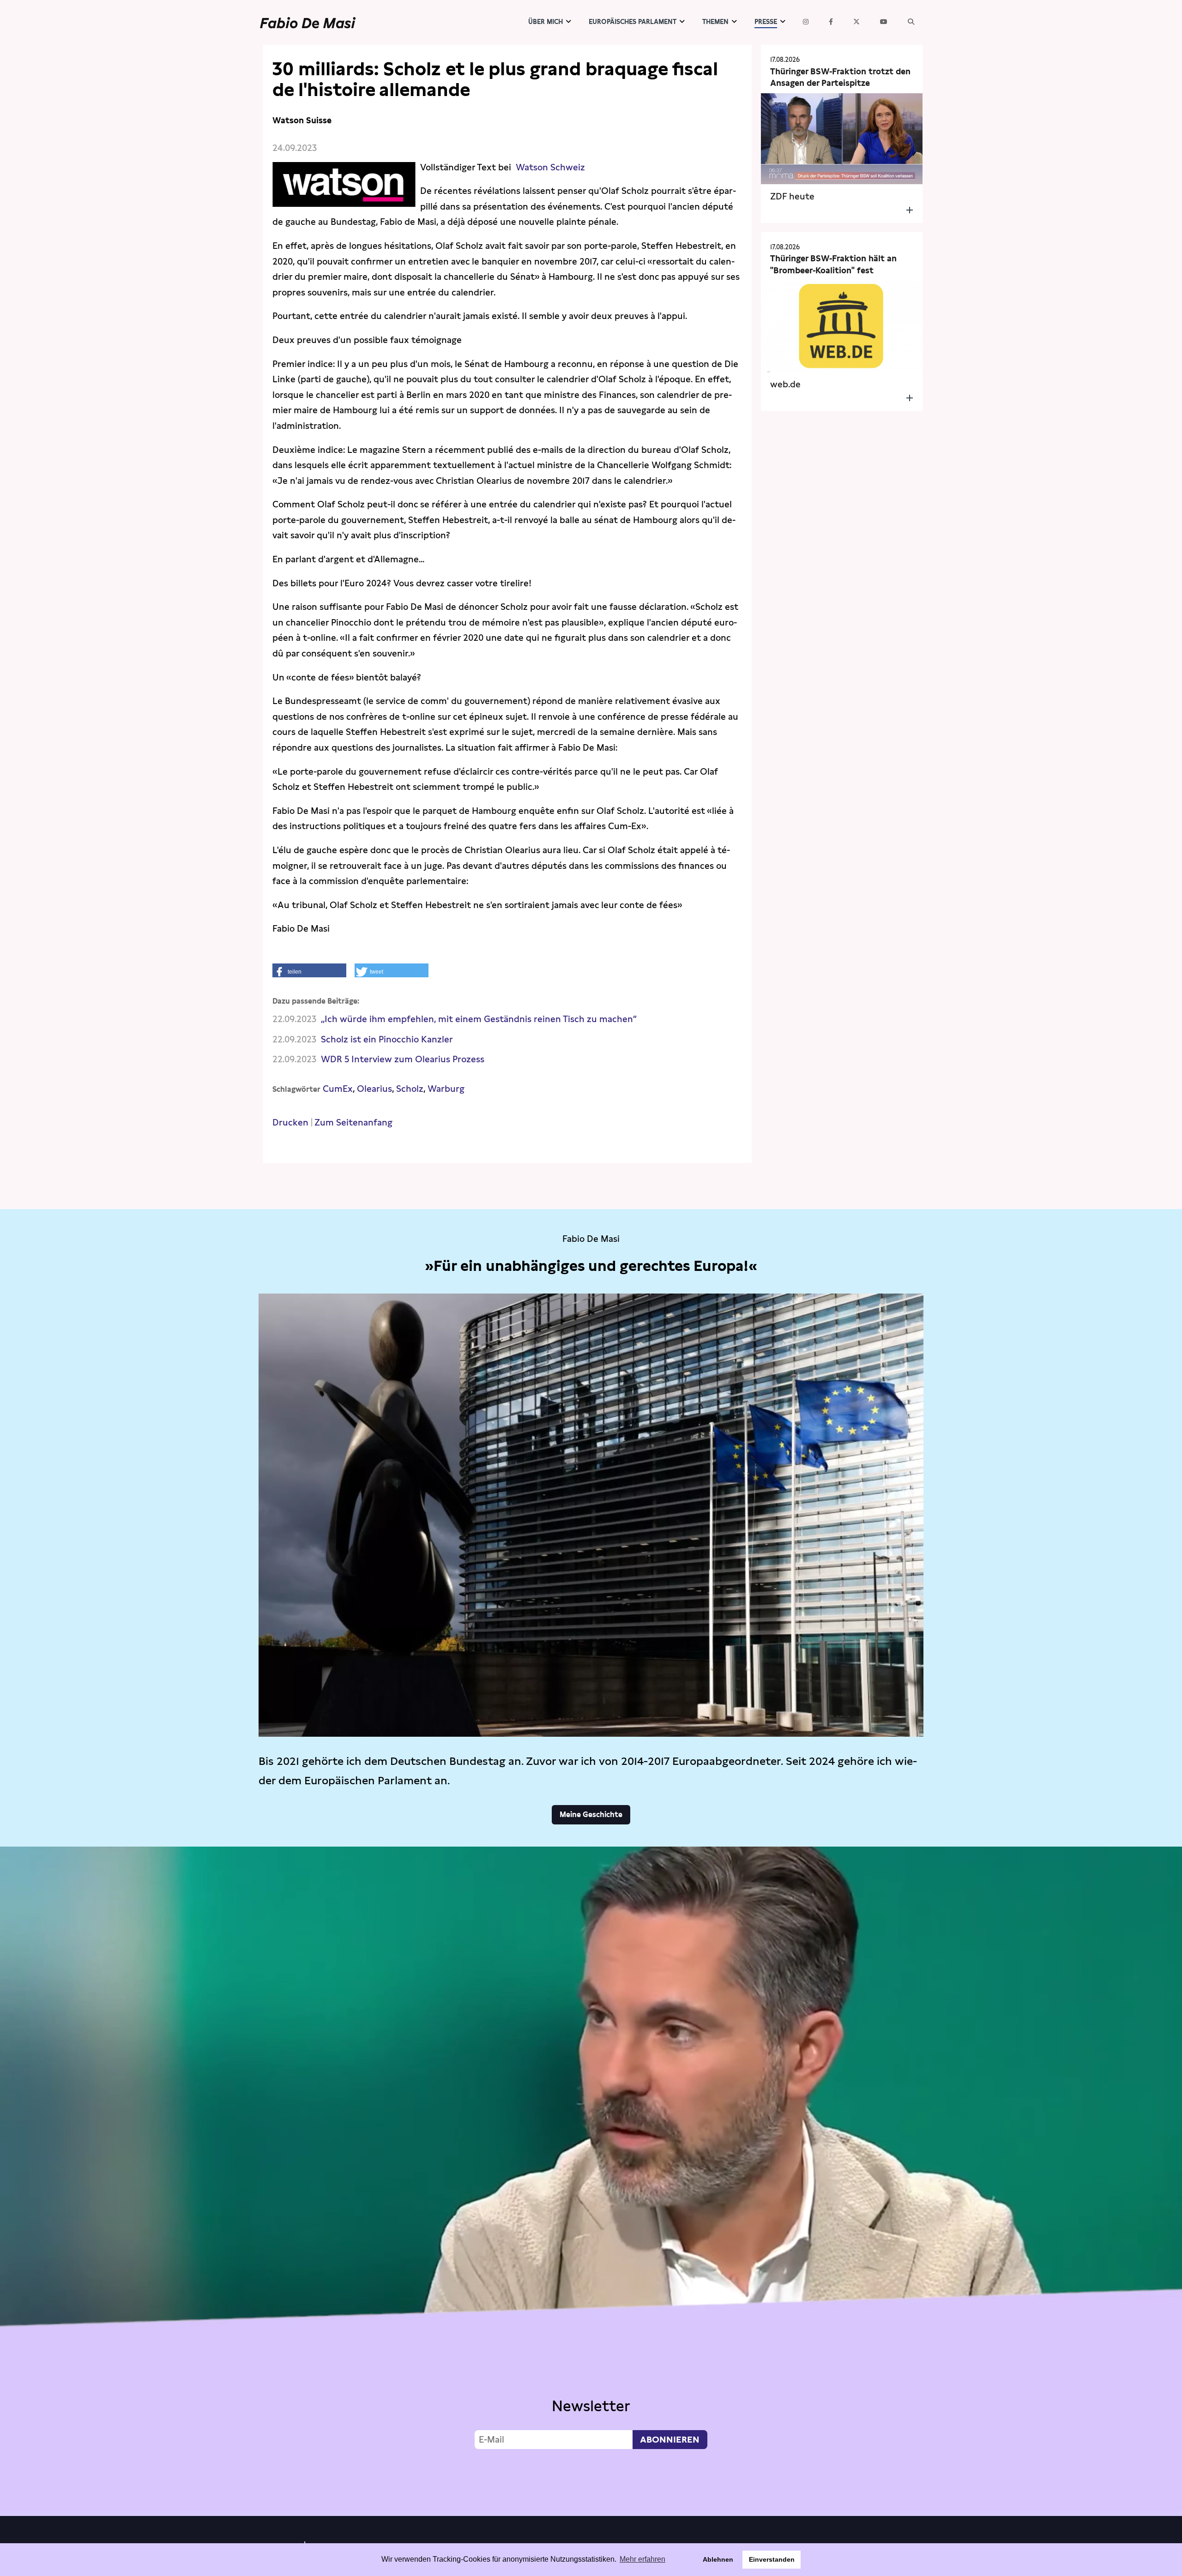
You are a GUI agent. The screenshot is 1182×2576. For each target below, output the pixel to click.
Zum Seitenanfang (353, 1122)
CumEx (338, 1089)
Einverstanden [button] (772, 2559)
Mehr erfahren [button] (642, 2559)
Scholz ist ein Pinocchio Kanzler (387, 1039)
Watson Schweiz (550, 167)
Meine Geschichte (591, 1815)
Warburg (446, 1089)
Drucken (290, 1122)
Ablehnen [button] (718, 2559)
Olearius (374, 1089)
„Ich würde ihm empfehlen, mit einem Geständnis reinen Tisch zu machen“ (479, 1019)
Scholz (410, 1089)
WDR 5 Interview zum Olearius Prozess (403, 1059)
